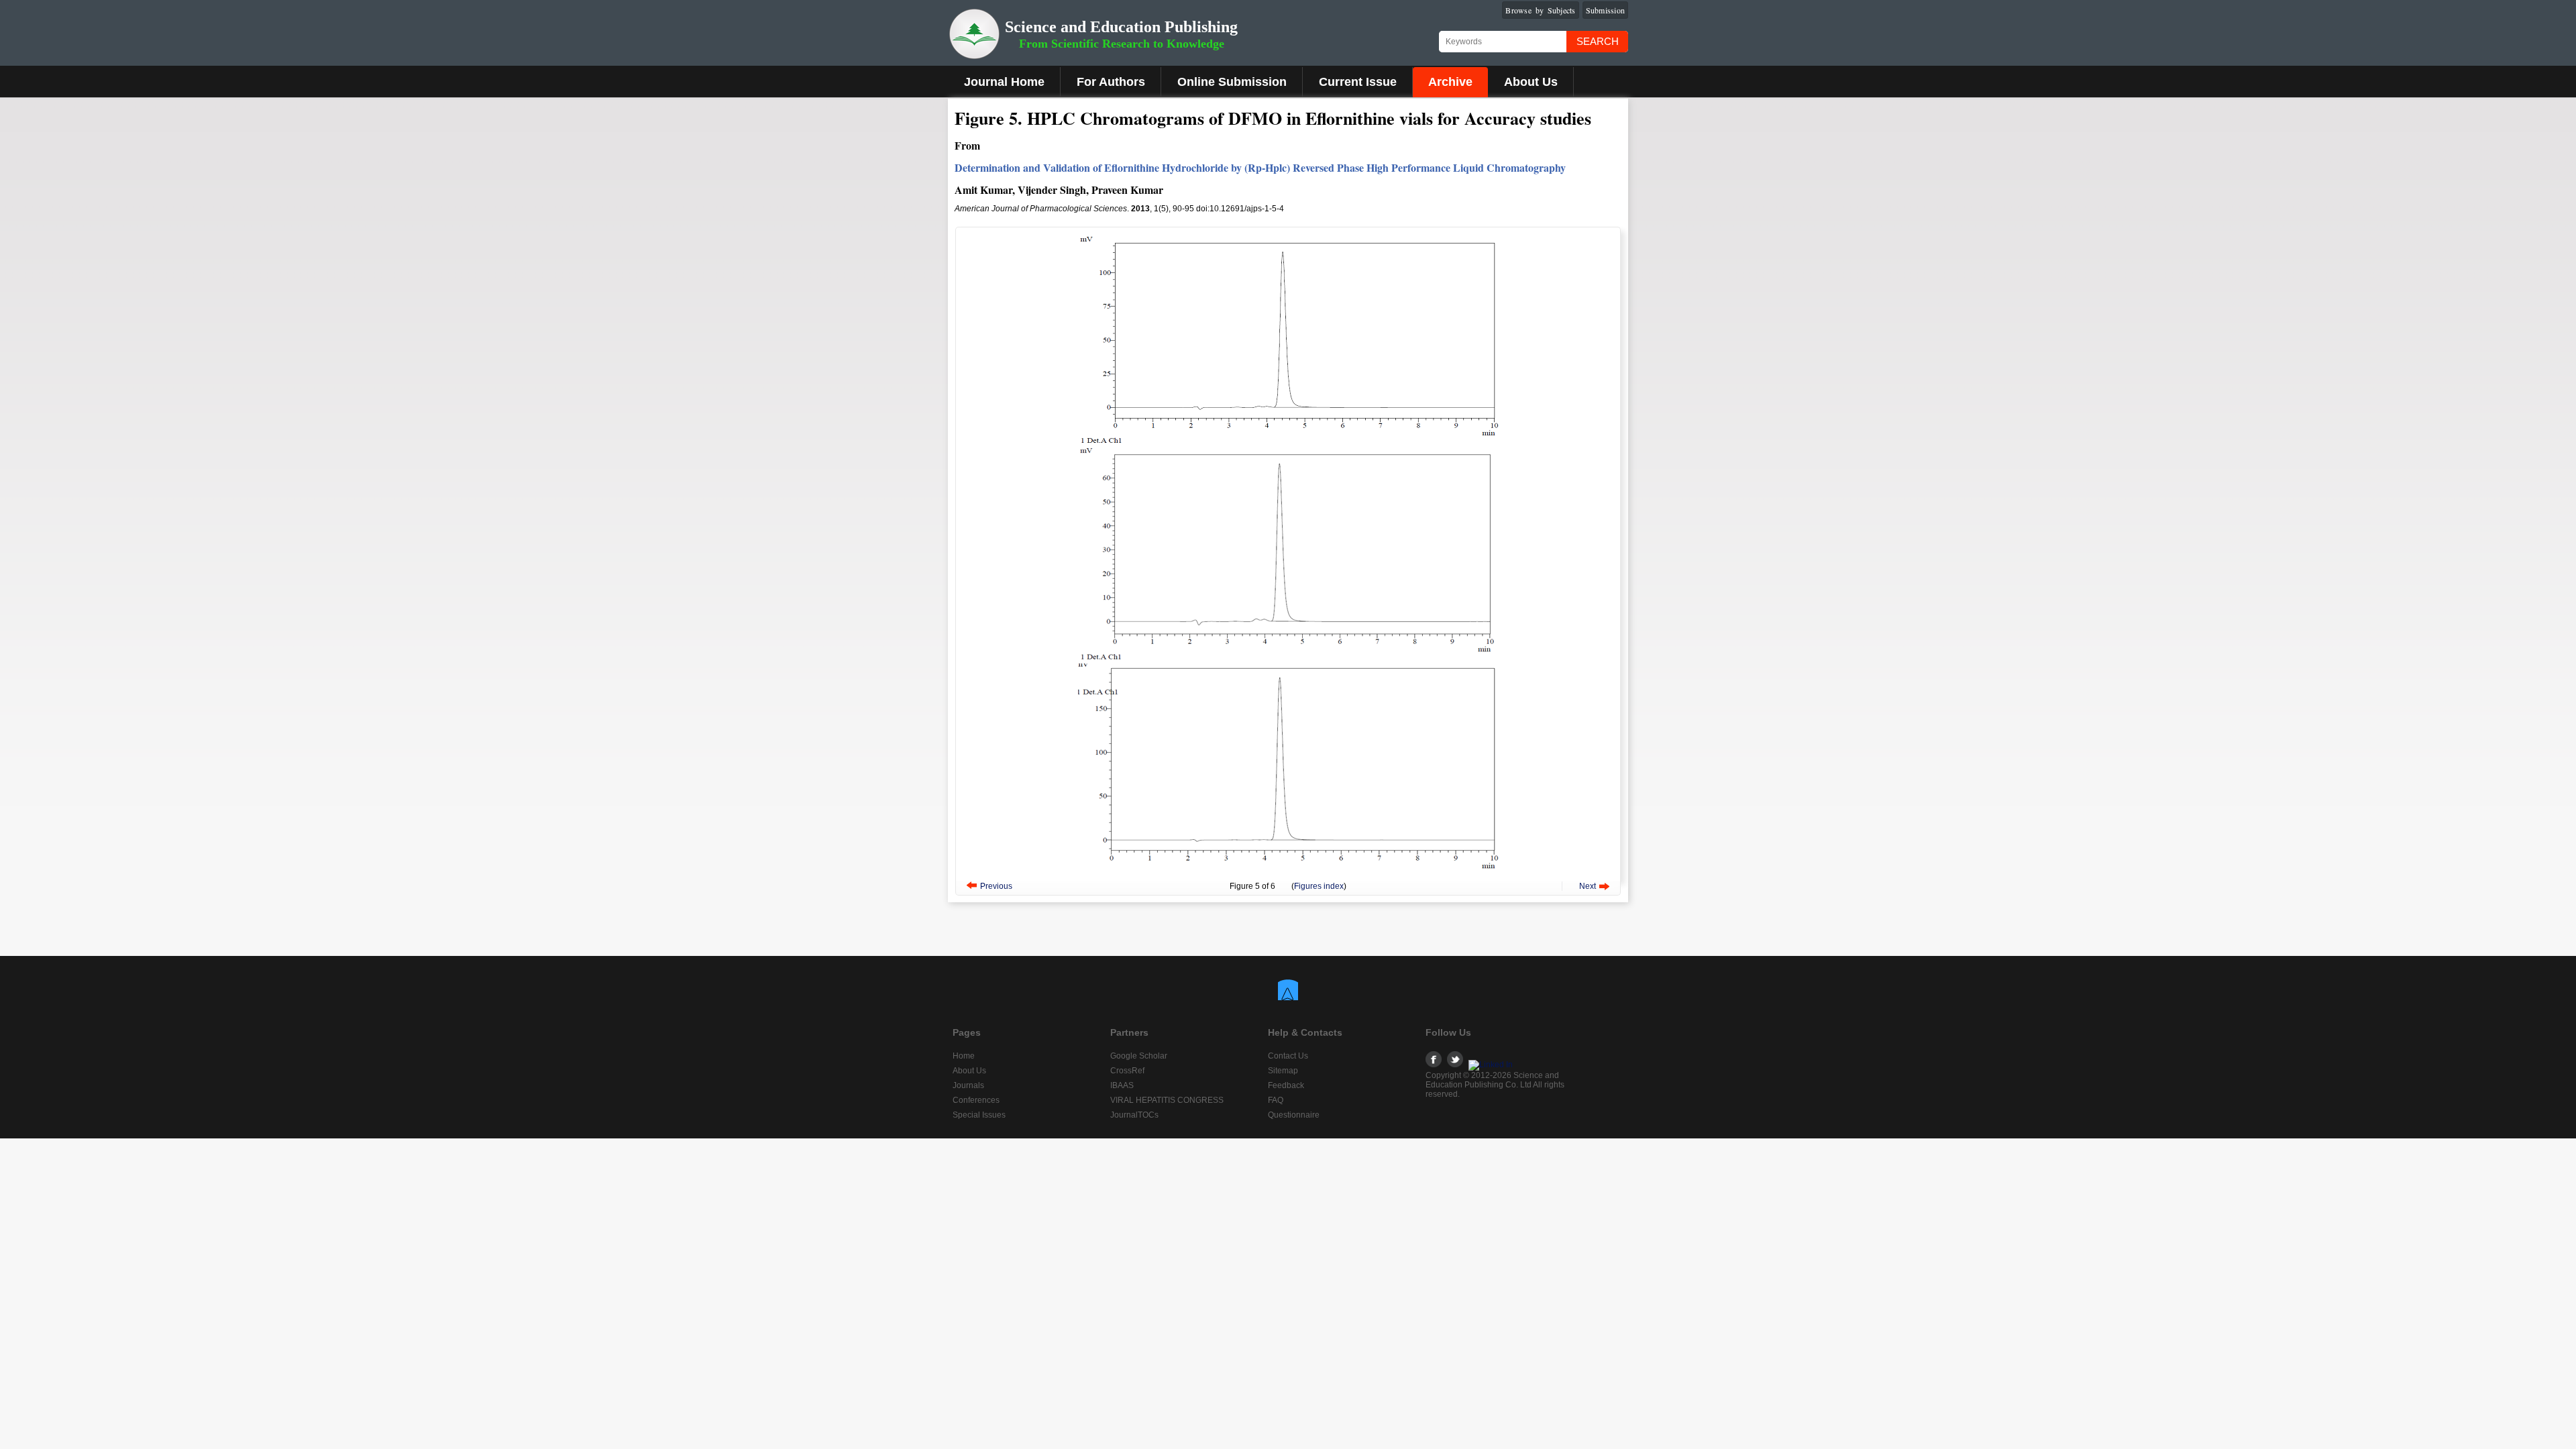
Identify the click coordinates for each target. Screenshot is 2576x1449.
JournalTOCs (1134, 1115)
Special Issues (979, 1115)
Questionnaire (1294, 1115)
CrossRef (1127, 1071)
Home (964, 1056)
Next (1588, 886)
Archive (1450, 82)
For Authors (1111, 82)
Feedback (1286, 1085)
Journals (968, 1085)
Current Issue (1358, 82)
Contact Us (1288, 1056)
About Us (1531, 82)
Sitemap (1283, 1071)
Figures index (1319, 886)
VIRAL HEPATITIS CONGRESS (1167, 1100)
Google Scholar (1139, 1056)
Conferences (976, 1100)
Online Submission (1232, 82)
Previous (996, 886)
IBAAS (1122, 1085)
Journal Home (1004, 82)
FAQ (1276, 1100)
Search (1598, 41)
